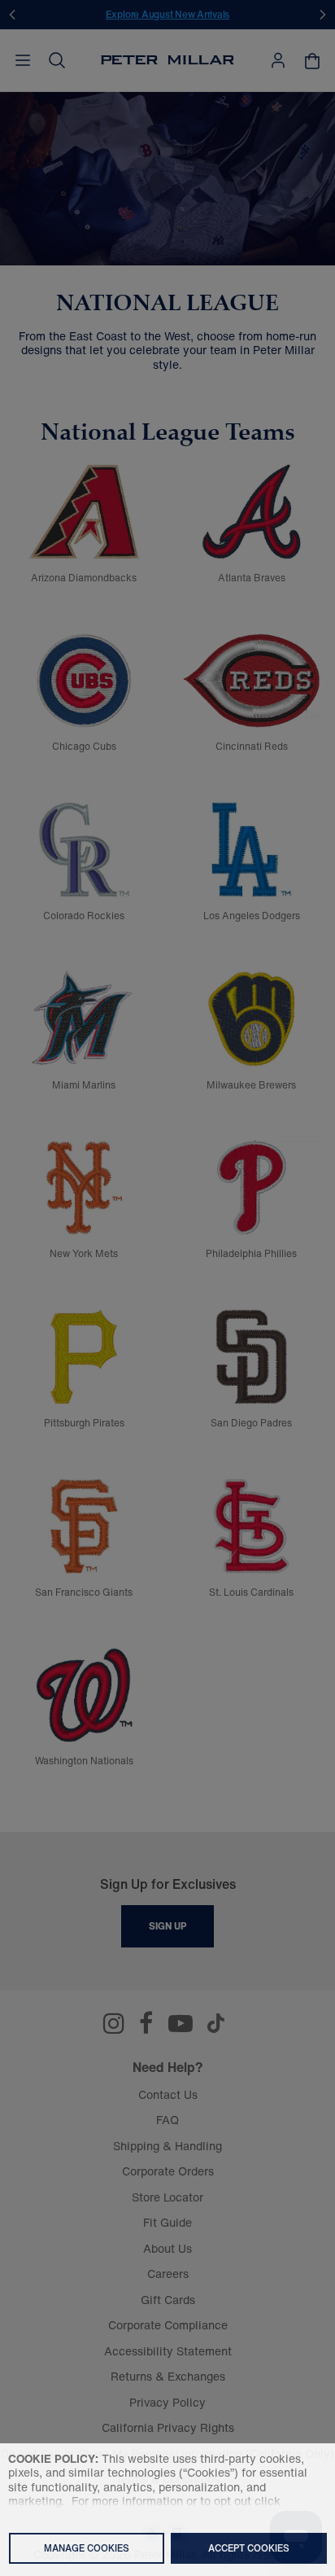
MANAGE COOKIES (87, 2548)
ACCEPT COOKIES (249, 2548)
